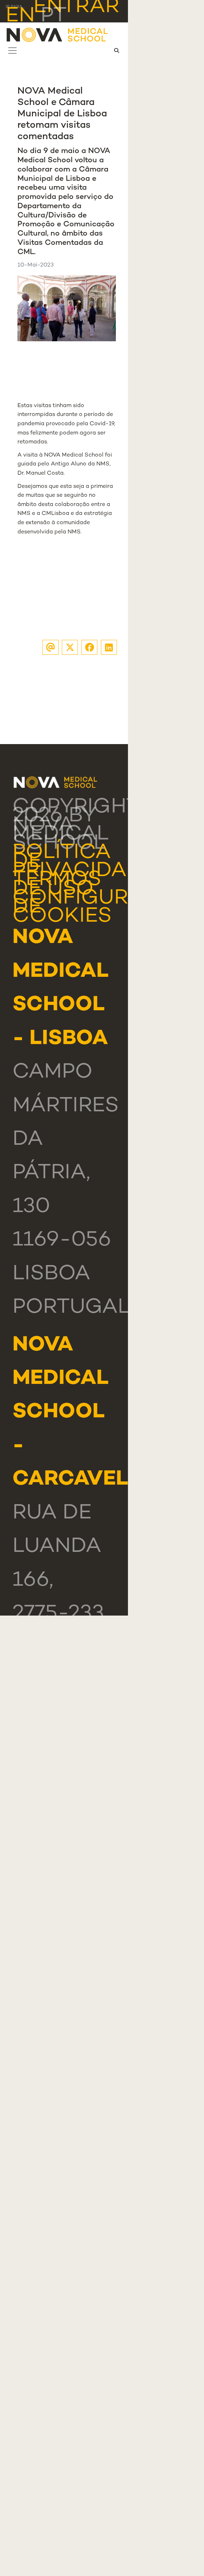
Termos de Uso (57, 885)
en (20, 16)
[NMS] (58, 35)
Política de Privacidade (84, 862)
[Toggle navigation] (12, 51)
